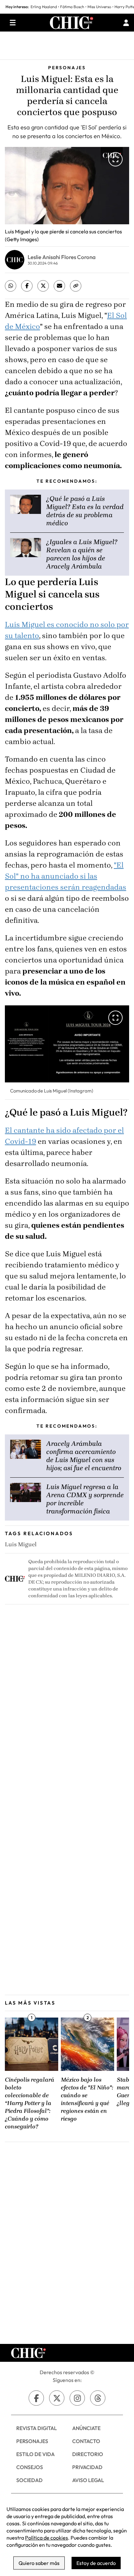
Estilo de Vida (35, 2454)
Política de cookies (47, 2538)
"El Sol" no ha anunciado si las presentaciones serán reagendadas (66, 876)
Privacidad (87, 2467)
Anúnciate (86, 2428)
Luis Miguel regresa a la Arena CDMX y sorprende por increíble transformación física (85, 1499)
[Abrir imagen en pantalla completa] (115, 159)
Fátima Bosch (72, 7)
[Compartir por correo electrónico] (59, 286)
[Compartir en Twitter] (43, 286)
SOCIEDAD (29, 2480)
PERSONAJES (32, 2441)
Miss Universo (99, 7)
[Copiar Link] (76, 286)
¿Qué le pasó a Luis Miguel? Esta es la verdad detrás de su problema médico (85, 511)
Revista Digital (37, 2428)
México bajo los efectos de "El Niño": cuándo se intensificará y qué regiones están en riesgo (87, 2099)
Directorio (88, 2454)
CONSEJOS (30, 2467)
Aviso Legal (88, 2480)
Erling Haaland (44, 7)
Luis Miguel (21, 1544)
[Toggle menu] (13, 23)
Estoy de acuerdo (96, 2563)
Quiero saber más (39, 2563)
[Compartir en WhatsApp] (11, 286)
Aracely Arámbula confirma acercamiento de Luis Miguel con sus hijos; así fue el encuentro (84, 1456)
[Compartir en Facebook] (27, 286)
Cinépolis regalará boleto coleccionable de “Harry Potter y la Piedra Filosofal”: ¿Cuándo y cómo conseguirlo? (30, 2103)
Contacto (86, 2441)
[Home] (72, 23)
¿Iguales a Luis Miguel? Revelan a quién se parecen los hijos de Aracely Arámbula (82, 554)
